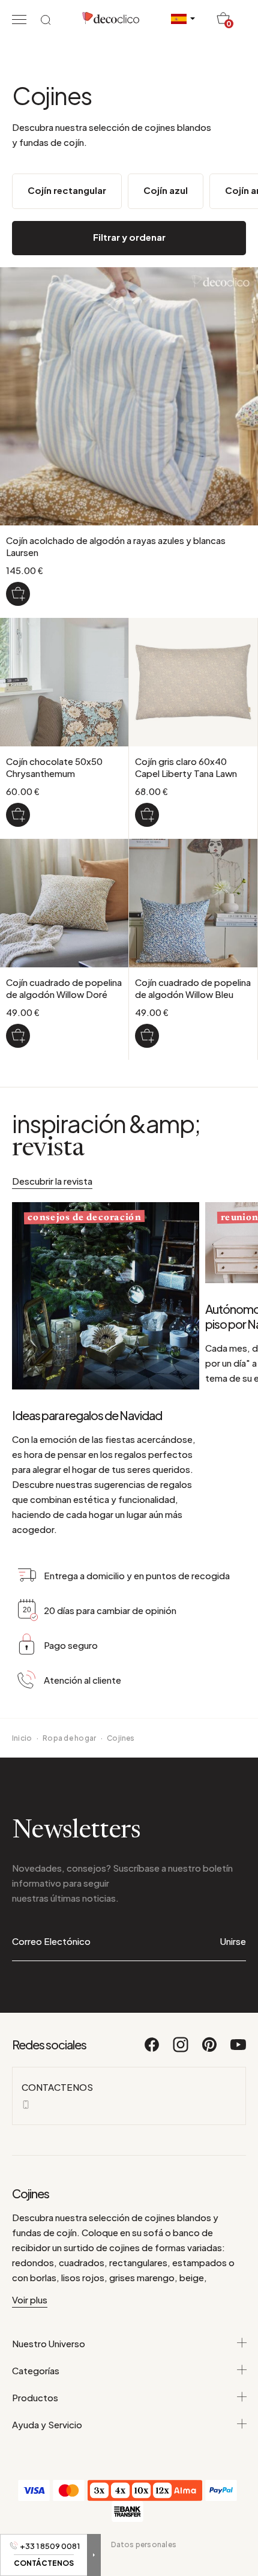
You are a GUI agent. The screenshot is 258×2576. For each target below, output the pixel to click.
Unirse (233, 1941)
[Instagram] (181, 2050)
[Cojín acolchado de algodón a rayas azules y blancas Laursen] (18, 594)
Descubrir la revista (52, 1181)
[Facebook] (152, 2050)
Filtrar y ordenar (129, 237)
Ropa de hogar (69, 1738)
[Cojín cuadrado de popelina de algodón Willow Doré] (18, 1036)
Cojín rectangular (67, 190)
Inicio (22, 1738)
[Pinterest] (210, 2050)
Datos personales (144, 2544)
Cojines (121, 1738)
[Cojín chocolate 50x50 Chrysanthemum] (18, 815)
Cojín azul (166, 190)
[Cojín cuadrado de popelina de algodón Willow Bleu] (147, 1036)
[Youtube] (238, 2050)
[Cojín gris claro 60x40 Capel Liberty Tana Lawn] (147, 815)
